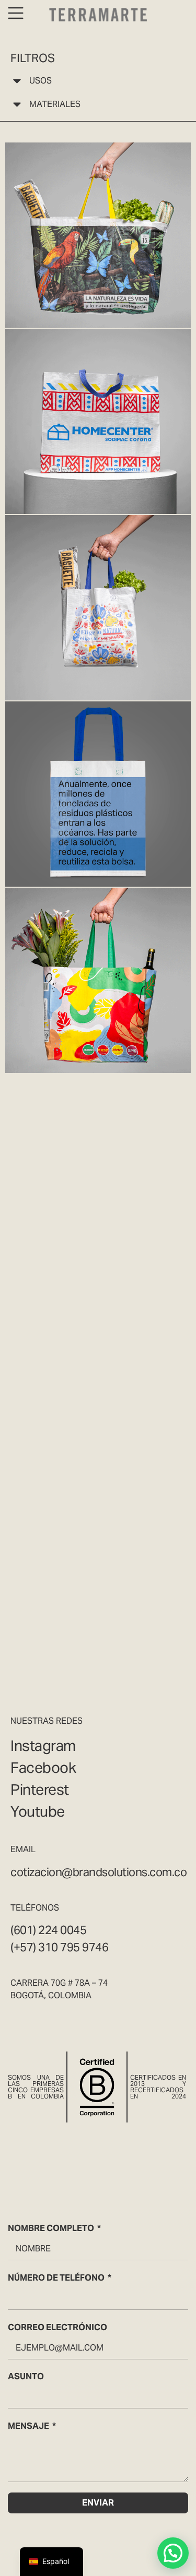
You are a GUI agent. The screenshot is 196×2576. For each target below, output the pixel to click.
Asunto (26, 2376)
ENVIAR (98, 2503)
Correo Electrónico (57, 2327)
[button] (173, 2553)
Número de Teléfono (56, 2278)
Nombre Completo (51, 2228)
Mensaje (28, 2426)
